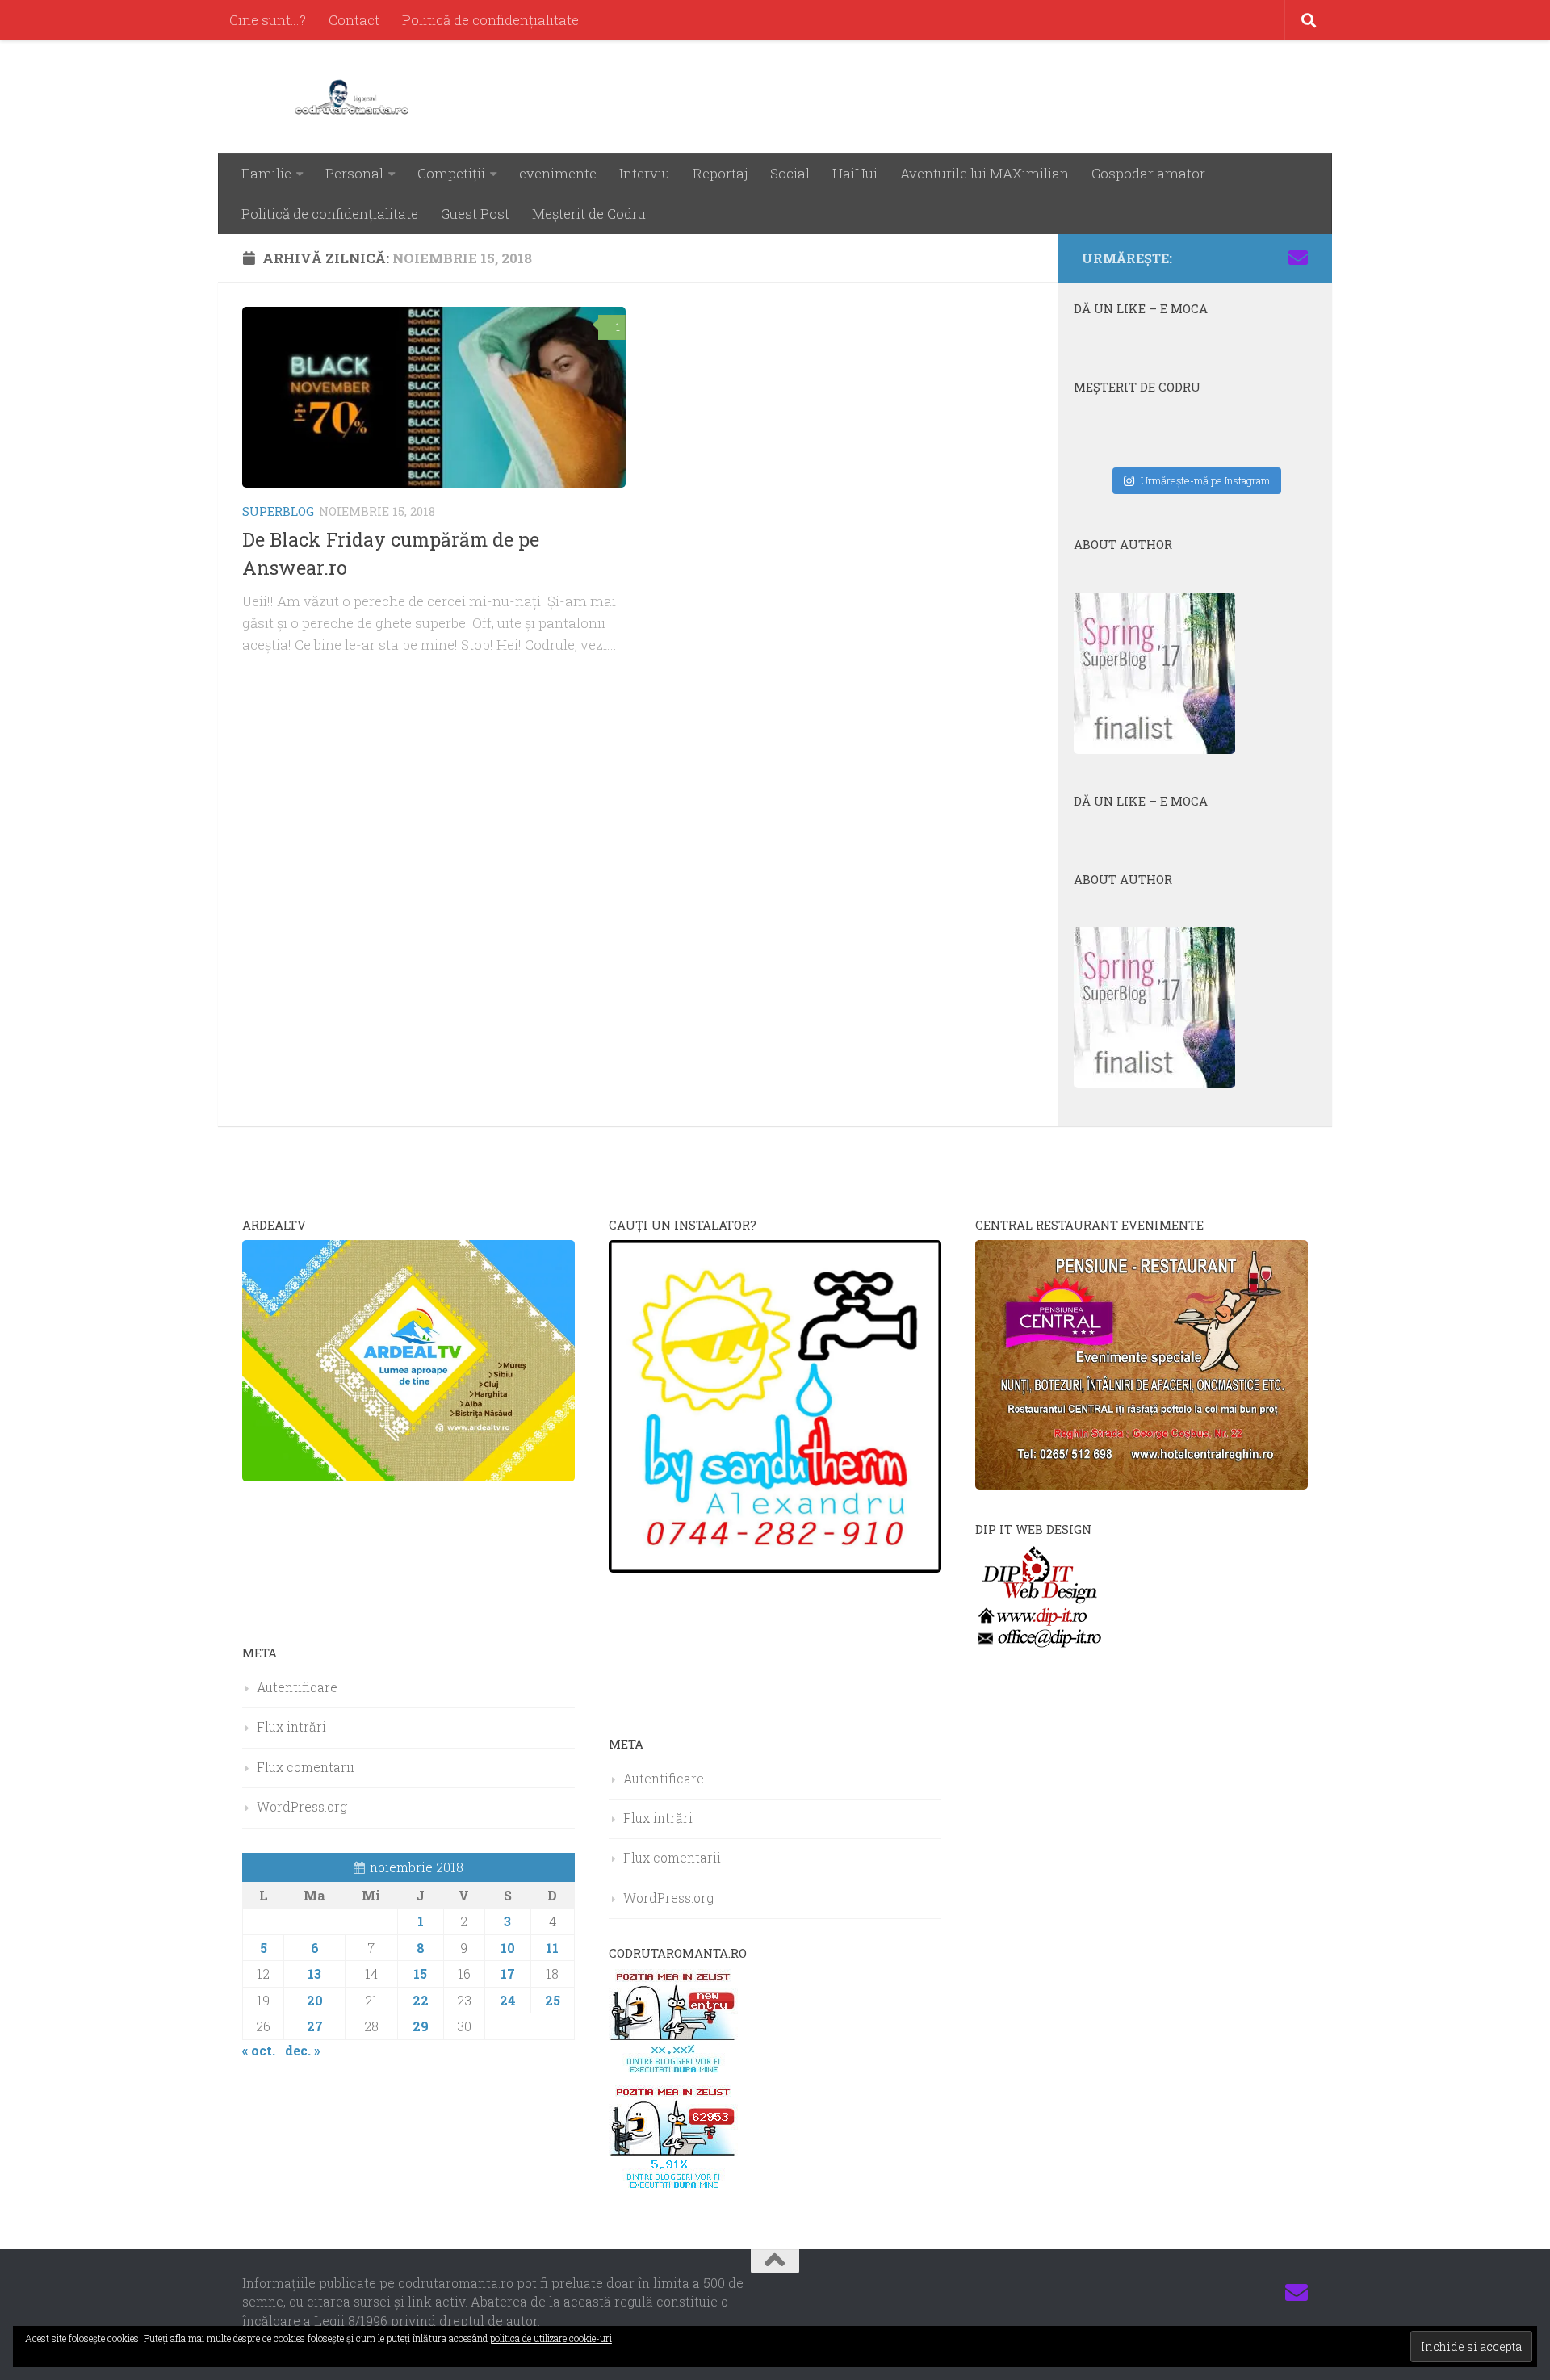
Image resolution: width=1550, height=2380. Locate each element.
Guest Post (475, 214)
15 (420, 1974)
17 (508, 1974)
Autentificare (297, 1687)
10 (508, 1948)
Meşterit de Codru (589, 214)
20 (315, 2000)
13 (314, 1974)
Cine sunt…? (268, 20)
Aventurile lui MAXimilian (984, 173)
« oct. (259, 2050)
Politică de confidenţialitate (490, 20)
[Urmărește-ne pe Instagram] (1221, 258)
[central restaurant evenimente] (1142, 1484)
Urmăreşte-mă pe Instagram (1205, 480)
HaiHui (855, 173)
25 (553, 2000)
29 (421, 2026)
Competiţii (451, 173)
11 (552, 1948)
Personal (354, 173)
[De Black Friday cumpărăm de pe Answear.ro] (434, 397)
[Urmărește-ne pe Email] (1298, 258)
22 (421, 2000)
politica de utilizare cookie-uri (551, 2338)
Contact (354, 20)
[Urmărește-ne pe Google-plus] (1272, 258)
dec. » (303, 2050)
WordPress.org (302, 1806)
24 (508, 2000)
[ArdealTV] (408, 1476)
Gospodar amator (1148, 173)
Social (790, 173)
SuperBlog (278, 511)
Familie (266, 173)
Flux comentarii (306, 1767)
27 (315, 2026)
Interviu (645, 173)
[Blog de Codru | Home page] (355, 97)
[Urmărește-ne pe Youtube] (1246, 258)
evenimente (558, 173)
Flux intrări (291, 1726)
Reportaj (720, 173)
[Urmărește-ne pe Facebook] (1195, 258)
